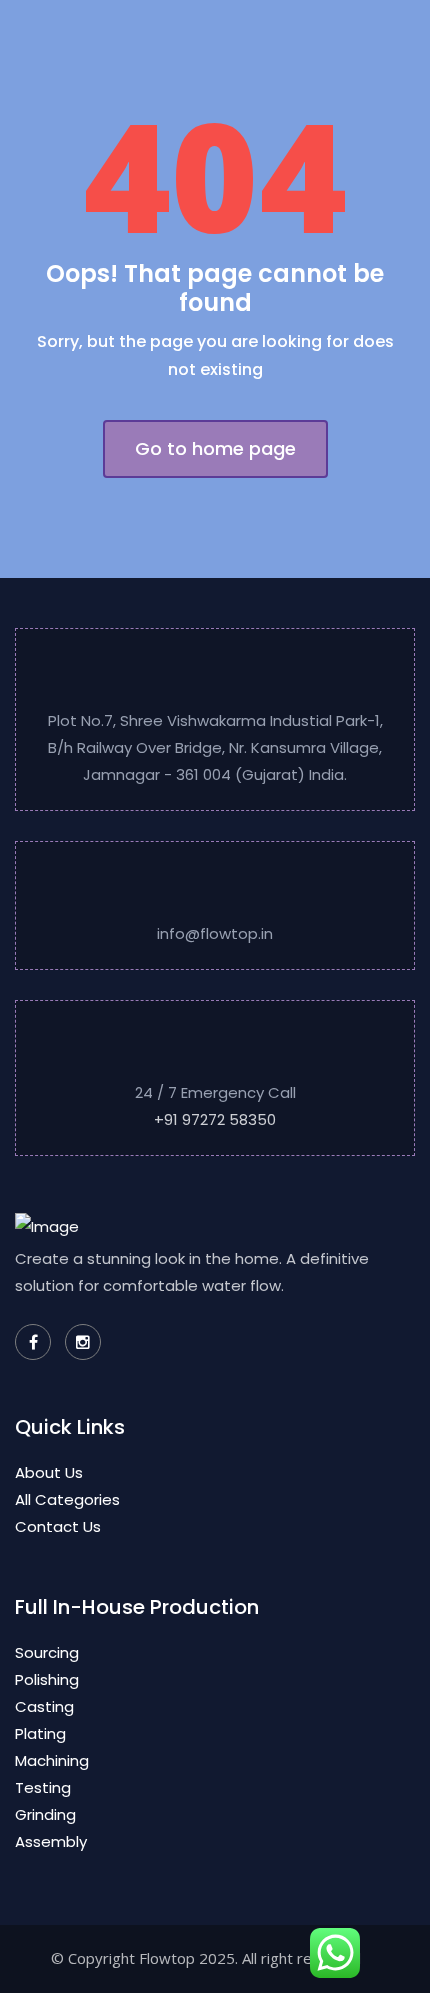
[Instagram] (83, 1342)
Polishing (47, 1679)
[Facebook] (33, 1342)
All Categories (67, 1499)
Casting (44, 1706)
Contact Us (58, 1526)
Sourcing (47, 1652)
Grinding (45, 1814)
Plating (40, 1733)
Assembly (51, 1841)
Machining (52, 1760)
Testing (43, 1787)
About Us (49, 1472)
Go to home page (215, 448)
